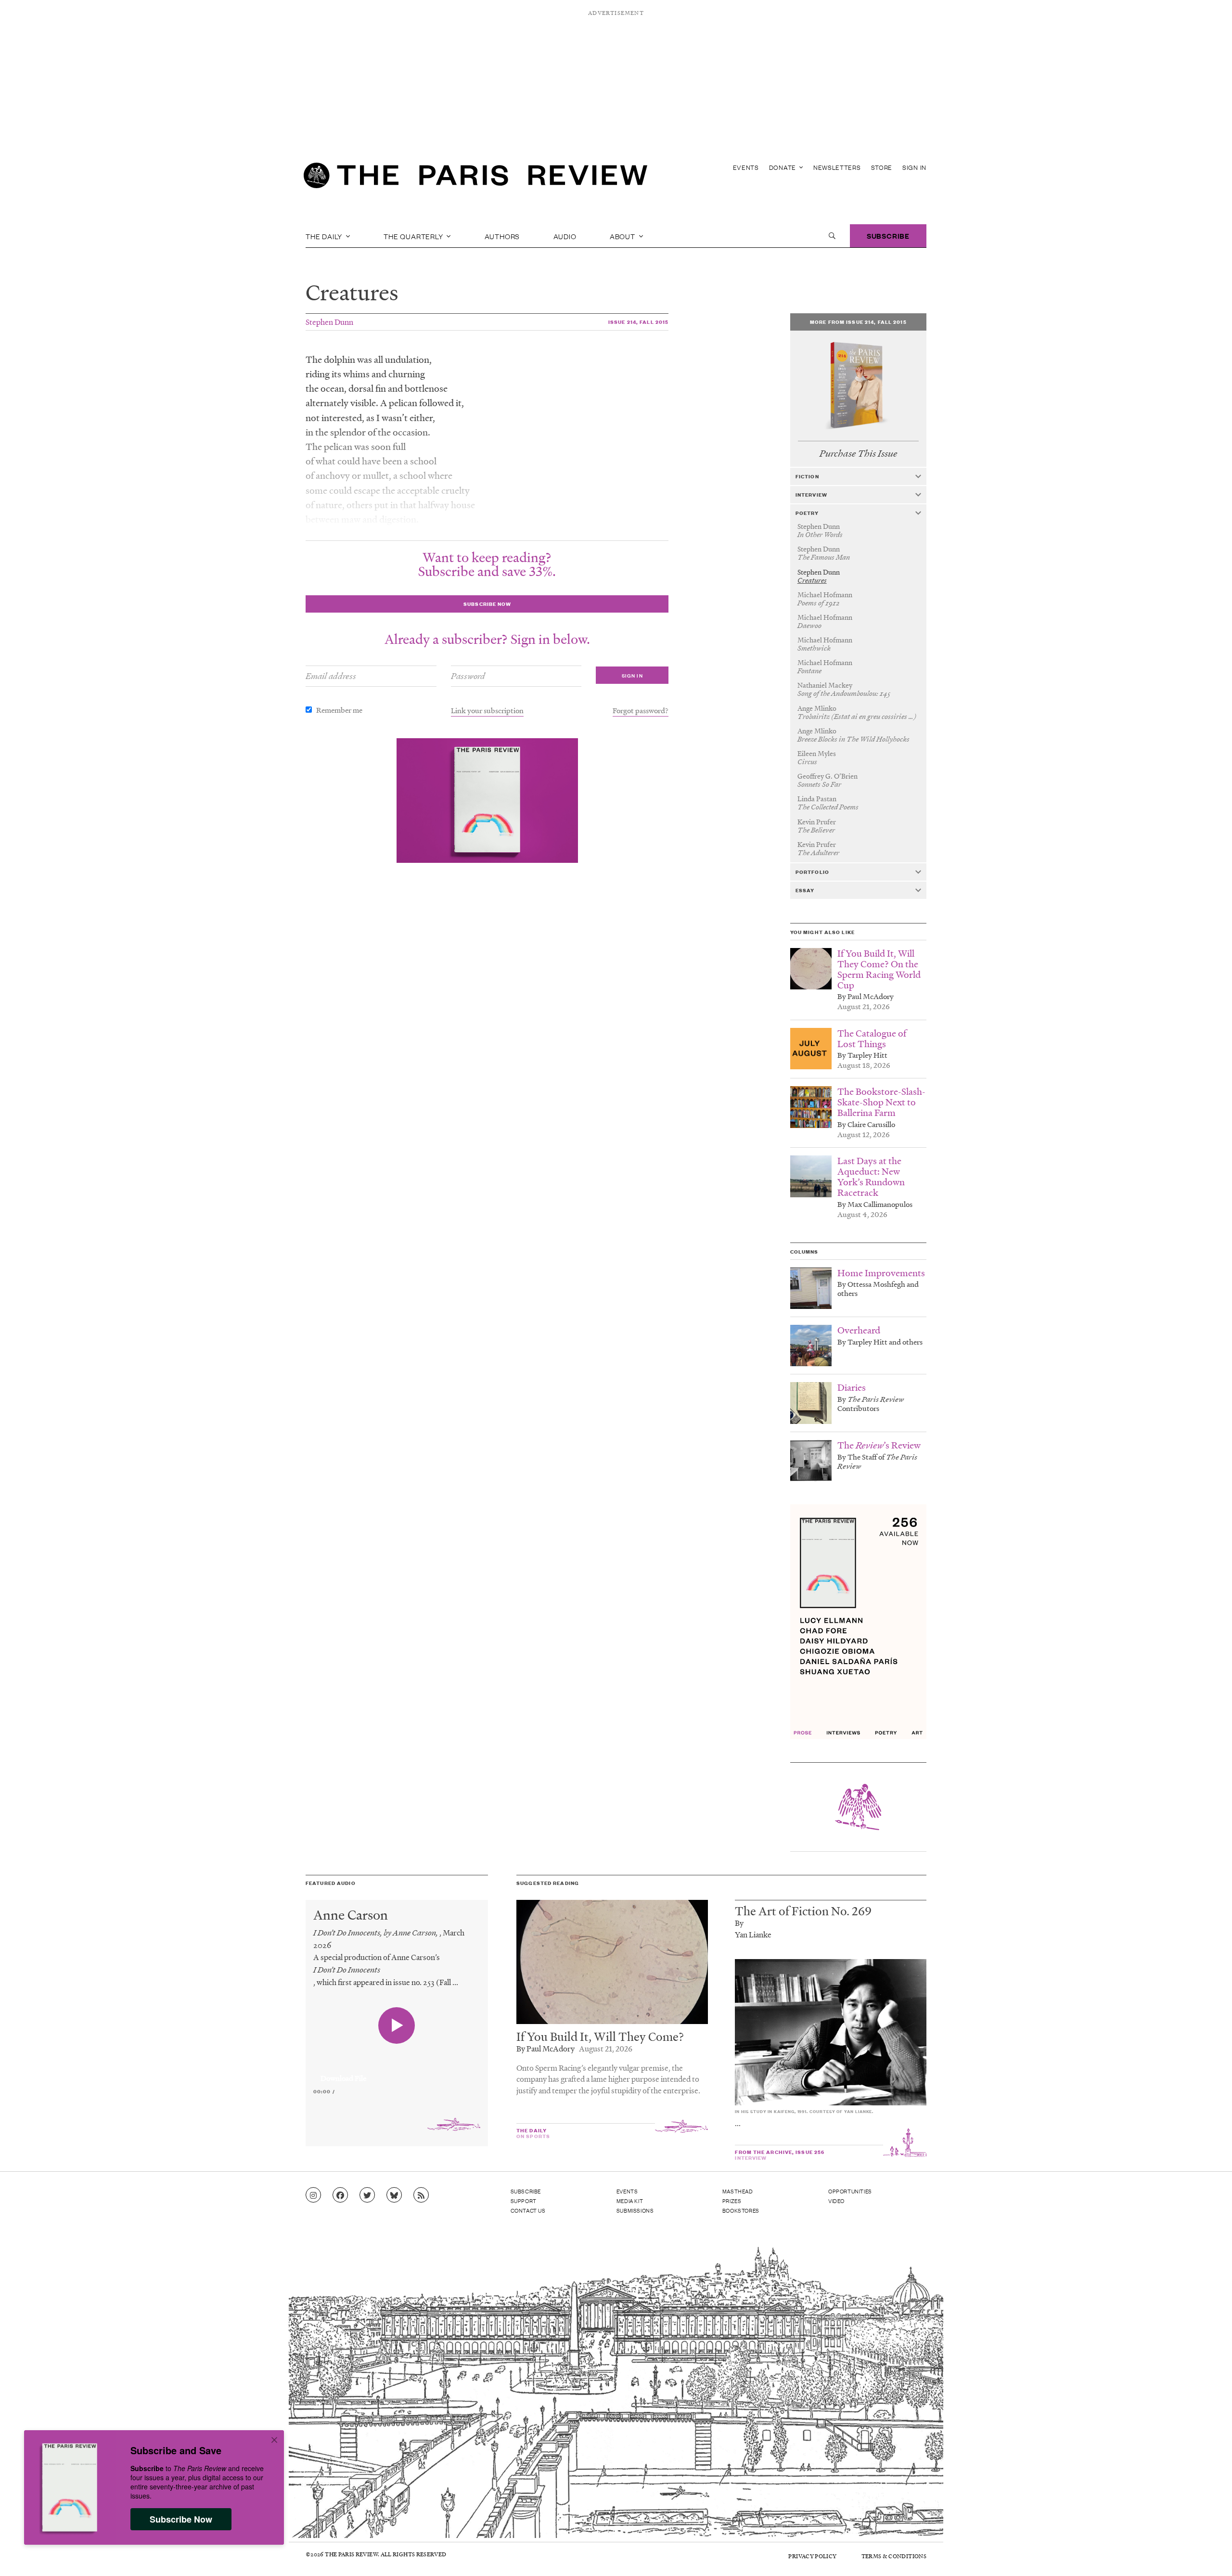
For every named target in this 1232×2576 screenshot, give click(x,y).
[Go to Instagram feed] (313, 2195)
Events (746, 167)
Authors (502, 236)
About (623, 236)
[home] (475, 178)
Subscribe (888, 236)
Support (524, 2201)
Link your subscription (487, 710)
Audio (565, 236)
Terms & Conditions (894, 2556)
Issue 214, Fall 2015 (638, 322)
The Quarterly (414, 236)
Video (836, 2201)
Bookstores (741, 2210)
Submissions (635, 2210)
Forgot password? (641, 710)
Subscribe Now (181, 2519)
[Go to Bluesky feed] (394, 2195)
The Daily (325, 236)
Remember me (339, 710)
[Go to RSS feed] (421, 2195)
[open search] (832, 236)
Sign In (914, 167)
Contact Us (528, 2210)
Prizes (732, 2201)
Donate (783, 167)
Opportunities (850, 2191)
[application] (397, 2073)
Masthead (738, 2191)
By (739, 1923)
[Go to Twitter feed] (367, 2195)
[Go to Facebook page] (340, 2195)
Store (882, 167)
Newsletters (837, 167)
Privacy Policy (812, 2556)
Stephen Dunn (329, 322)
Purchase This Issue (858, 454)
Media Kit (630, 2201)
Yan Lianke (753, 1934)
